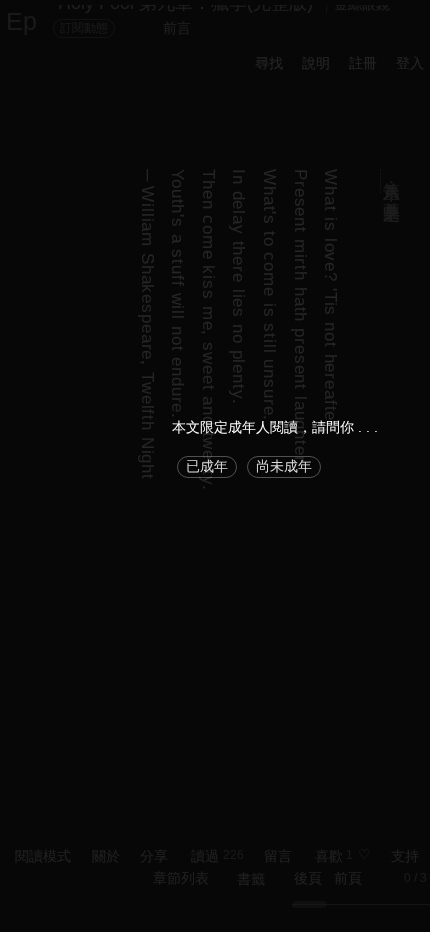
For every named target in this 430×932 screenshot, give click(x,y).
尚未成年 (284, 466)
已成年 (207, 466)
